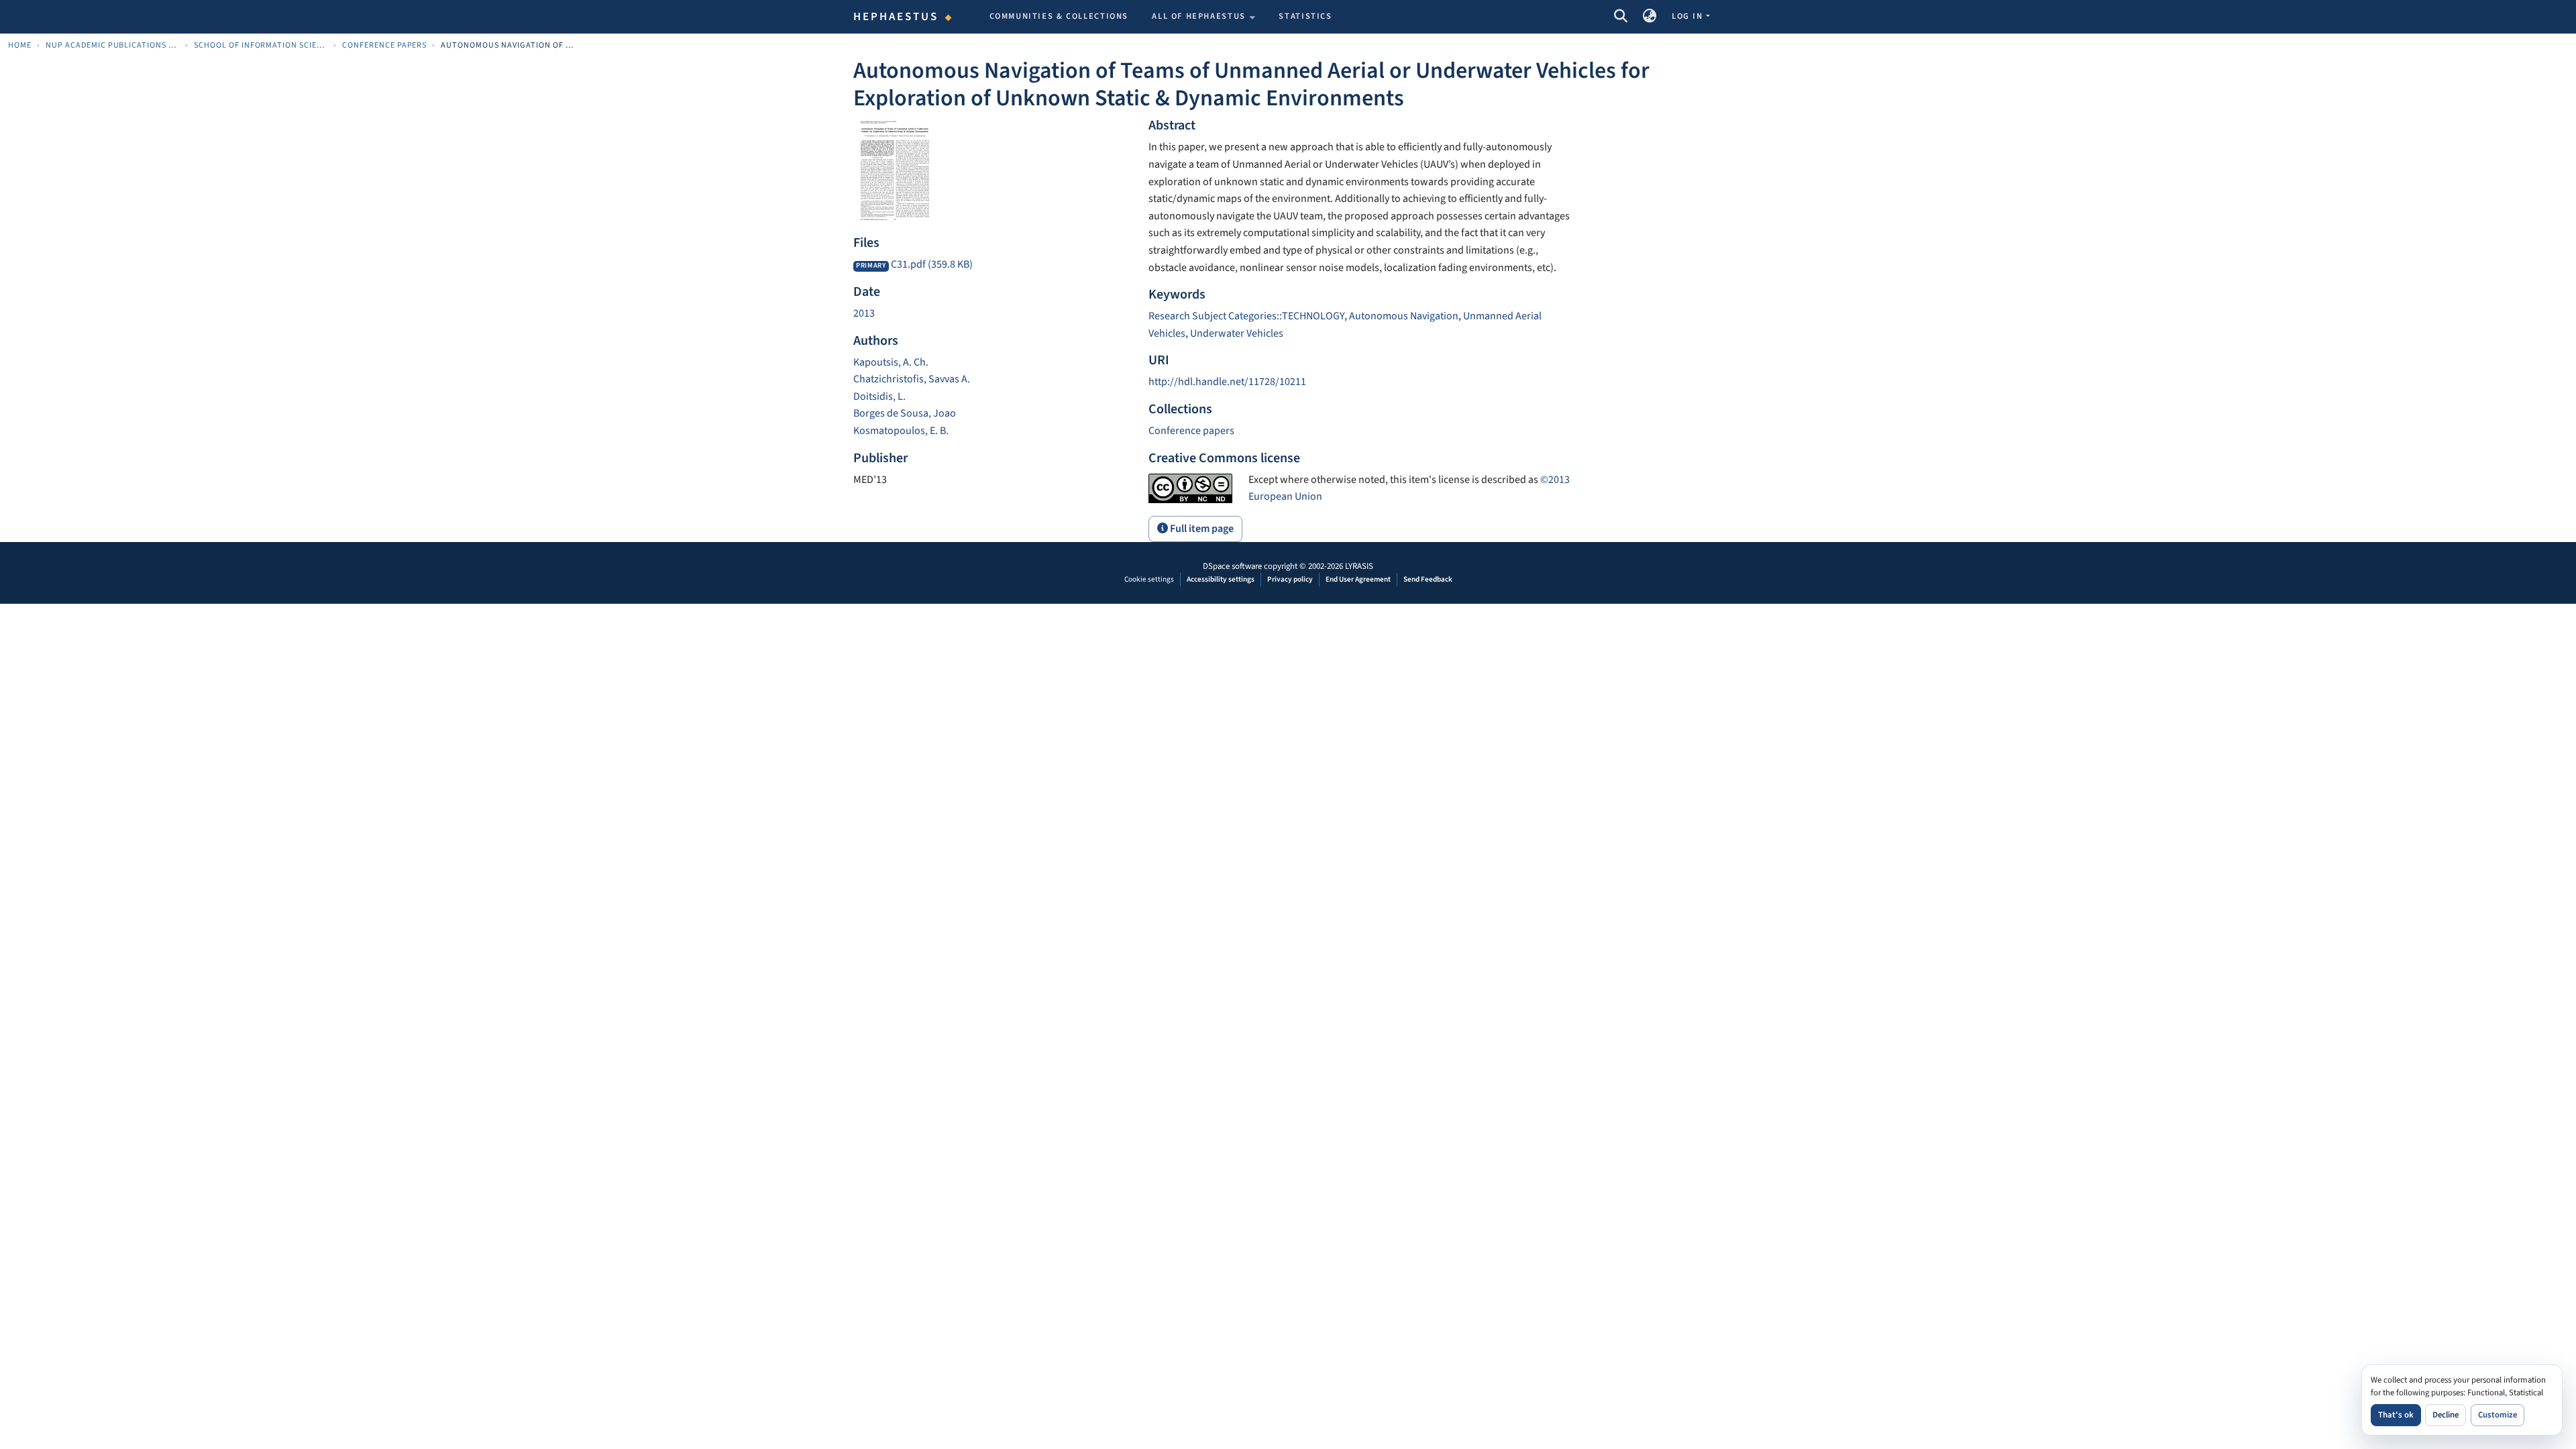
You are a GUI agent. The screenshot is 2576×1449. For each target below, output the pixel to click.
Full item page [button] (1201, 529)
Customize (2498, 1415)
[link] (993, 265)
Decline (2446, 1415)
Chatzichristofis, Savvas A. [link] (912, 379)
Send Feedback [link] (1428, 579)
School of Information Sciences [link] (261, 45)
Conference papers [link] (385, 45)
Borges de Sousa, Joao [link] (905, 413)
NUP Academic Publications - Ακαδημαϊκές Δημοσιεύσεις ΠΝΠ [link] (113, 45)
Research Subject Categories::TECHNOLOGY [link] (1246, 316)
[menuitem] (1203, 17)
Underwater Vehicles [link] (1237, 333)
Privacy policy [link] (1290, 579)
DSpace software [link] (1232, 566)
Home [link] (20, 45)
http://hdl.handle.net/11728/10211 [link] (1227, 382)
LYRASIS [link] (1359, 566)
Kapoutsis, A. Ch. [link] (891, 362)
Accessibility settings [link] (1221, 579)
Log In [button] (1688, 16)
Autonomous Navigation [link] (1404, 316)
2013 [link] (864, 313)
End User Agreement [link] (1358, 579)
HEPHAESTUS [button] (896, 17)
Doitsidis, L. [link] (879, 396)
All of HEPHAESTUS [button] (1199, 16)
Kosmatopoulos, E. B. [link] (901, 431)
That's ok (2396, 1415)
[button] (1620, 17)
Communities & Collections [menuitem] (1059, 16)
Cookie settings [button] (1149, 579)
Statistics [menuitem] (1305, 16)
